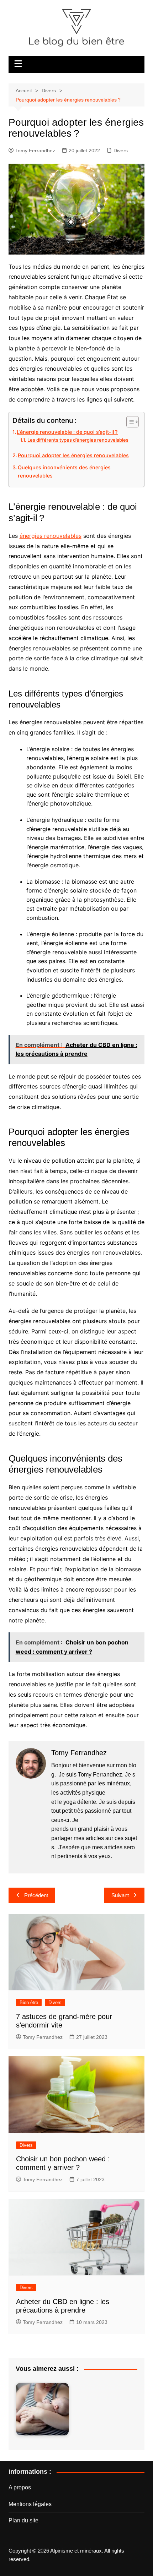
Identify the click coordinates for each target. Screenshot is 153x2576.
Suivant (120, 1895)
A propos (20, 2487)
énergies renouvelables (51, 536)
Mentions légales (30, 2504)
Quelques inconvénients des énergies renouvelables (64, 471)
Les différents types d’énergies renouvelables (78, 440)
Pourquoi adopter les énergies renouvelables (73, 455)
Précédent (36, 1895)
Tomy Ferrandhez (35, 151)
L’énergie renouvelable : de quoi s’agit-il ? (67, 432)
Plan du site (23, 2520)
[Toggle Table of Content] (129, 422)
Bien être (29, 2002)
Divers (121, 151)
